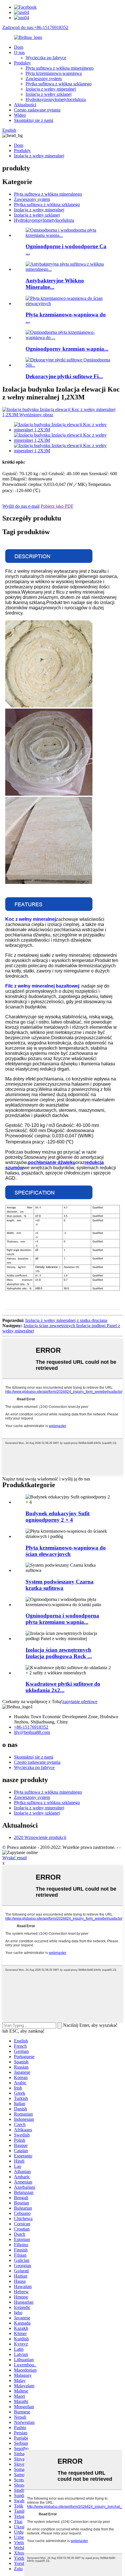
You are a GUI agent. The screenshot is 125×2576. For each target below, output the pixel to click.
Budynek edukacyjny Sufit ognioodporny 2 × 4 (58, 1517)
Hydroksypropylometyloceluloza (56, 99)
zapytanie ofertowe (80, 1702)
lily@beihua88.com (32, 1732)
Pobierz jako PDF (57, 506)
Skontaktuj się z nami (34, 120)
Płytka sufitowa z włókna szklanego (59, 84)
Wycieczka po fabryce (46, 58)
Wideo (20, 115)
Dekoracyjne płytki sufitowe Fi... (64, 376)
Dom (19, 47)
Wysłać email (15, 1858)
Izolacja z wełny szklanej (49, 94)
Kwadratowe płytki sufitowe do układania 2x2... (63, 1687)
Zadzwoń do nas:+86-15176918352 (35, 27)
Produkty (22, 63)
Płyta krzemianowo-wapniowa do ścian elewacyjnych (66, 1551)
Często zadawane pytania (37, 110)
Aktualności (25, 105)
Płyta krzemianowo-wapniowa (54, 73)
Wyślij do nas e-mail (21, 506)
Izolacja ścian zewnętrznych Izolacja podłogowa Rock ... (59, 1653)
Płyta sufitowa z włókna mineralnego (60, 68)
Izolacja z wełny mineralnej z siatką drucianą (66, 1320)
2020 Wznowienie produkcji (40, 1837)
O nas (19, 52)
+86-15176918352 (31, 1727)
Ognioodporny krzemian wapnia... (67, 349)
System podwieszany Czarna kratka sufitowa (60, 1585)
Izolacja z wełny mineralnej (51, 89)
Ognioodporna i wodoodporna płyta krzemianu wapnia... (62, 1619)
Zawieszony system (44, 79)
